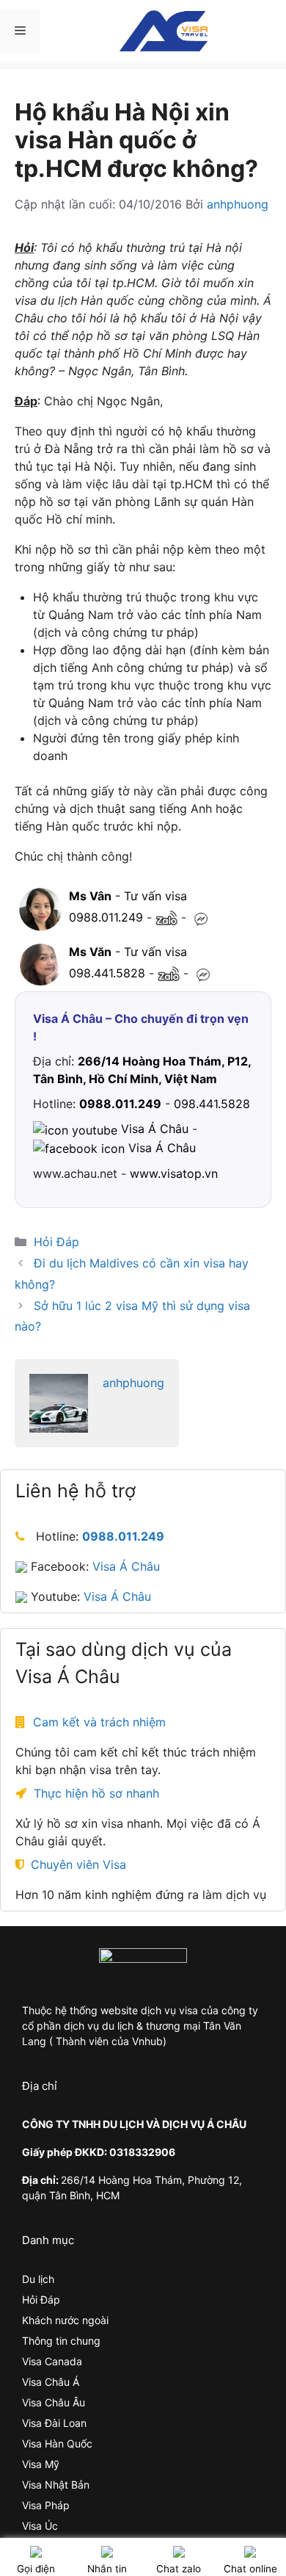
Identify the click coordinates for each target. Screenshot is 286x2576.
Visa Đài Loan (54, 2423)
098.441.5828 (107, 973)
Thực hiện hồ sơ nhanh (96, 1793)
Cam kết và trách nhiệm (99, 1722)
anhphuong (133, 1383)
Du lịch (38, 2279)
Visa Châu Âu (54, 2402)
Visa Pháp (46, 2505)
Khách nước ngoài (65, 2320)
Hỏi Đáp (56, 1242)
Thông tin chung (61, 2341)
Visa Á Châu (126, 1566)
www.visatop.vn (174, 1173)
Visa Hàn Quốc (57, 2443)
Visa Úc (40, 2526)
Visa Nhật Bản (56, 2485)
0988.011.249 (106, 917)
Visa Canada (52, 2361)
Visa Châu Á (51, 2382)
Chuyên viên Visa (78, 1864)
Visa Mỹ (41, 2464)
